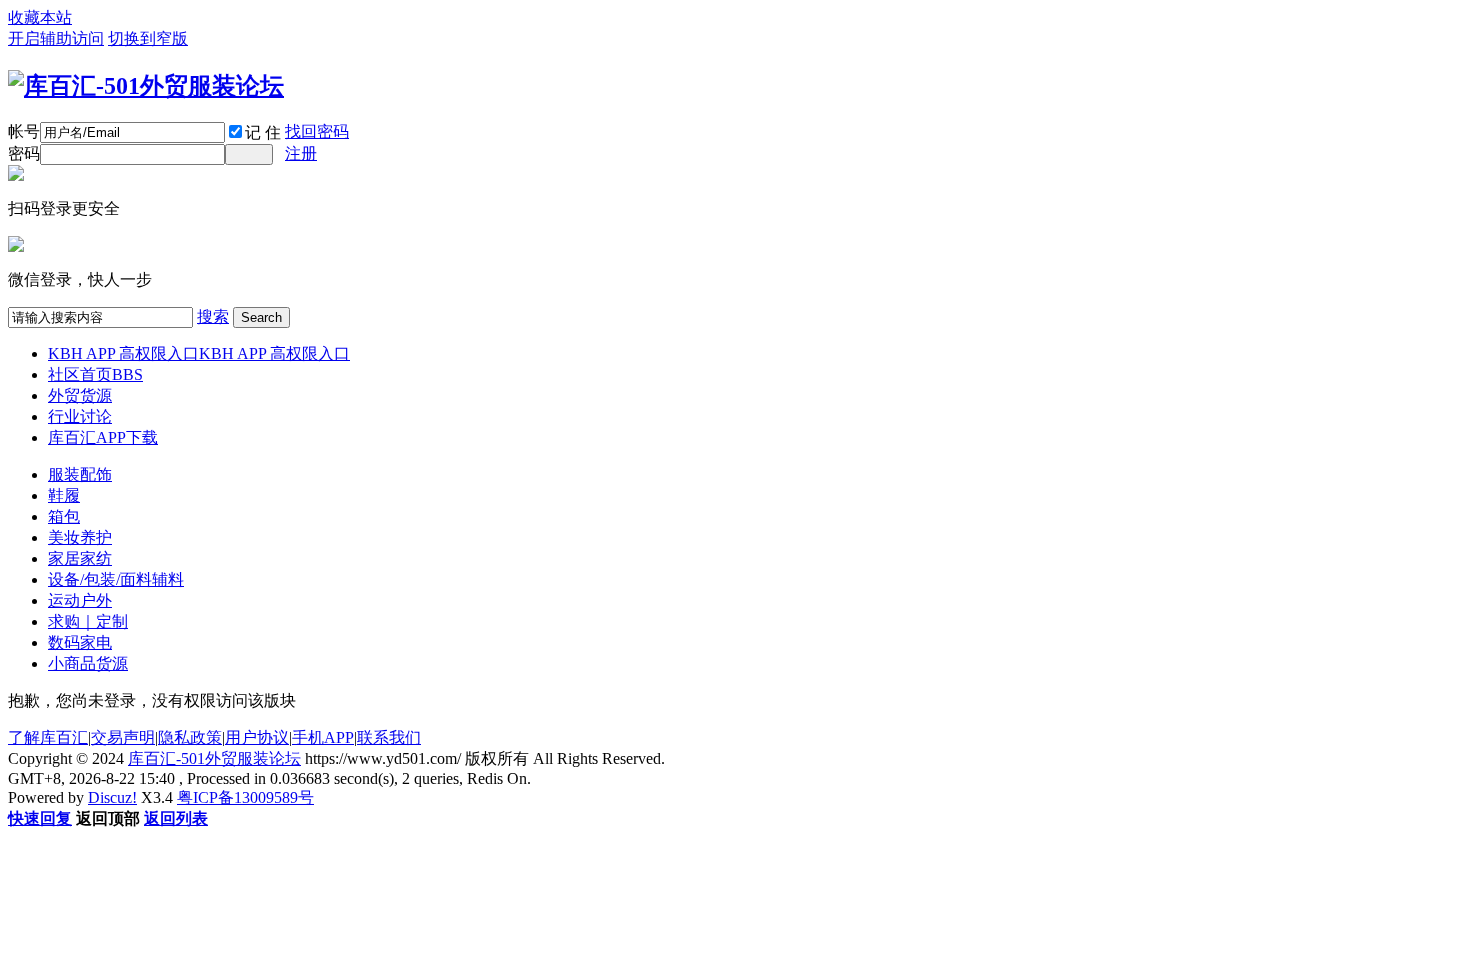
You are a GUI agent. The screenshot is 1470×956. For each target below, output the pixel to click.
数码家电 (80, 642)
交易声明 (123, 737)
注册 (301, 153)
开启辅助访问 (56, 38)
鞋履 (64, 495)
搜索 (213, 316)
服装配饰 (80, 474)
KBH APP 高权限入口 (199, 353)
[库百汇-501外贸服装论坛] (146, 86)
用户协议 (257, 737)
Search (261, 317)
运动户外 (80, 600)
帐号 (24, 131)
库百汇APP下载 (103, 437)
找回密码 (317, 131)
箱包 (64, 516)
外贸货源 (80, 395)
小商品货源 (88, 663)
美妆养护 (80, 537)
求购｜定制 (88, 621)
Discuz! (112, 797)
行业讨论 (80, 416)
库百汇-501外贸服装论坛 (214, 758)
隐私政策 (190, 737)
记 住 (263, 132)
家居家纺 (80, 558)
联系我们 (389, 737)
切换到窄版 (148, 38)
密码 (24, 153)
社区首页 (95, 374)
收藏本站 (40, 17)
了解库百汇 (48, 737)
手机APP (323, 737)
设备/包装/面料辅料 (116, 579)
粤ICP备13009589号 (245, 797)
